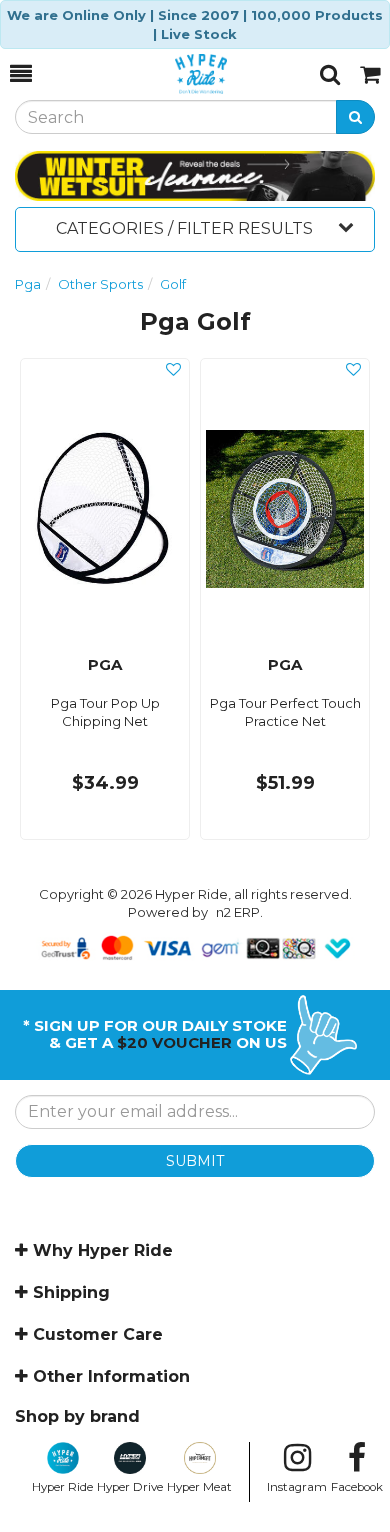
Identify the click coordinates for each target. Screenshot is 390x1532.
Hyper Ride (62, 1487)
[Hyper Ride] (176, 74)
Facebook (357, 1487)
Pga (28, 284)
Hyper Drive (130, 1487)
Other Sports (100, 284)
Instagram (297, 1487)
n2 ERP (238, 912)
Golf (173, 284)
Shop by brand (77, 1416)
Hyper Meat (199, 1487)
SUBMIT (195, 1161)
